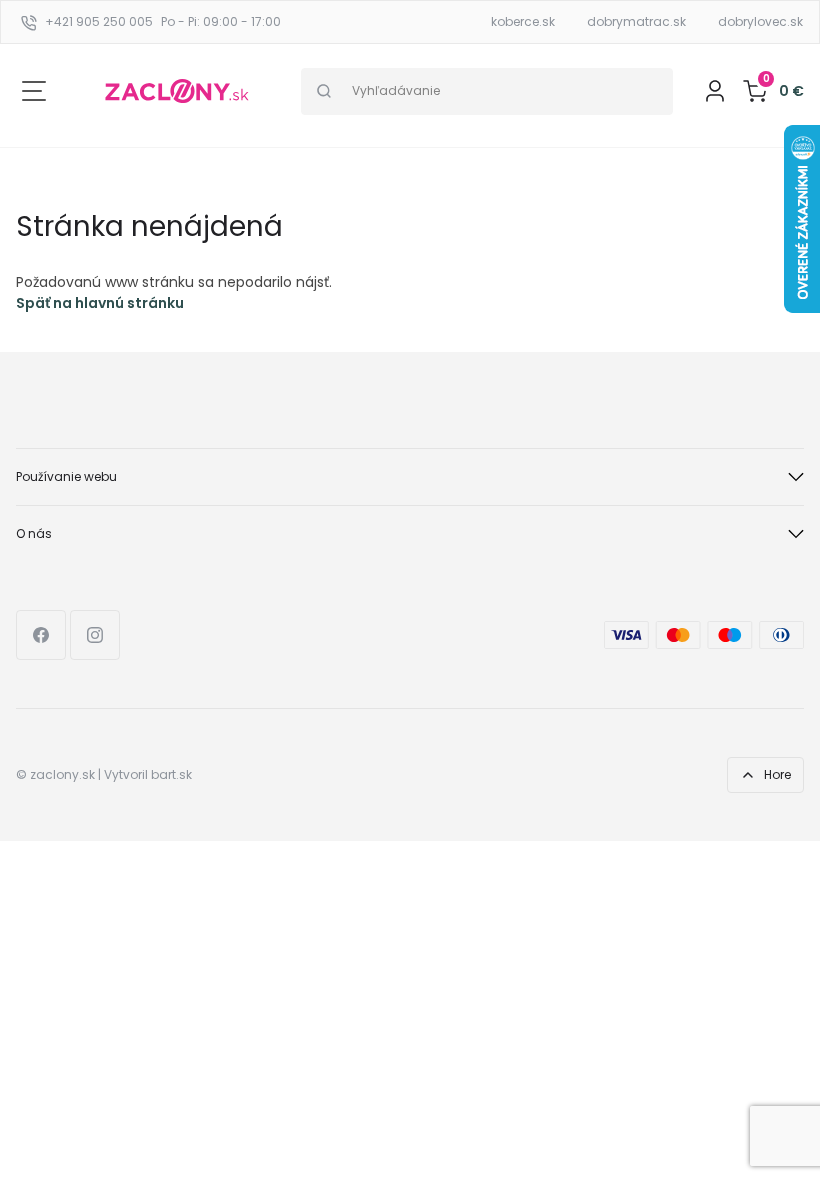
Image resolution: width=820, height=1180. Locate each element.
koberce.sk (523, 21)
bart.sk (171, 774)
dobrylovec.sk (760, 21)
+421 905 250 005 (99, 21)
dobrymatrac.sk (636, 21)
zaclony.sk (62, 774)
